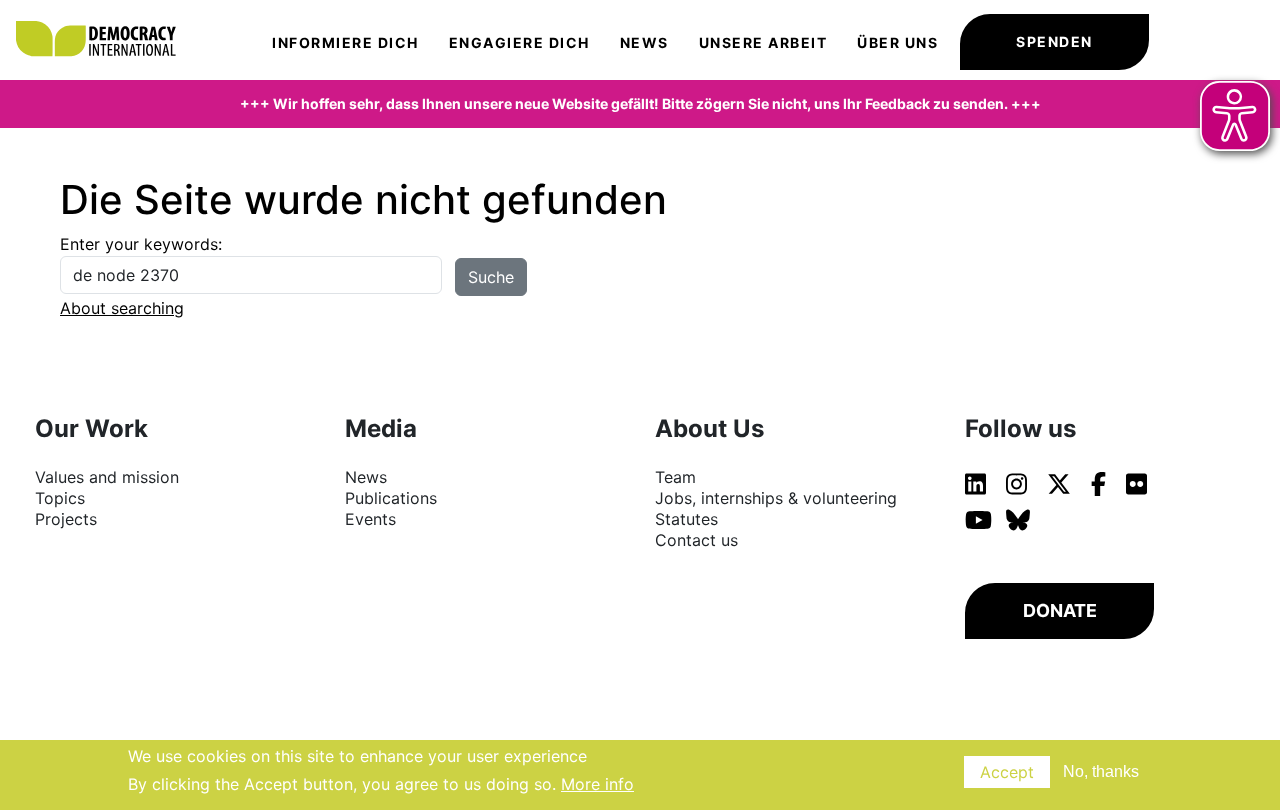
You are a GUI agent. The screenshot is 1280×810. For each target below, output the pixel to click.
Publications (391, 498)
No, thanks (1101, 771)
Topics (60, 498)
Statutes (686, 519)
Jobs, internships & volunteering (776, 498)
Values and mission (107, 477)
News (644, 42)
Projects (66, 519)
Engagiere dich (519, 42)
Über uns (897, 42)
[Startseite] (105, 20)
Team (675, 477)
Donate (1060, 610)
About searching (122, 308)
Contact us (696, 540)
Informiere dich (345, 42)
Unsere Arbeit (763, 42)
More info (597, 784)
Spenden (1054, 41)
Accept (1007, 772)
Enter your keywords (139, 244)
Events (370, 519)
